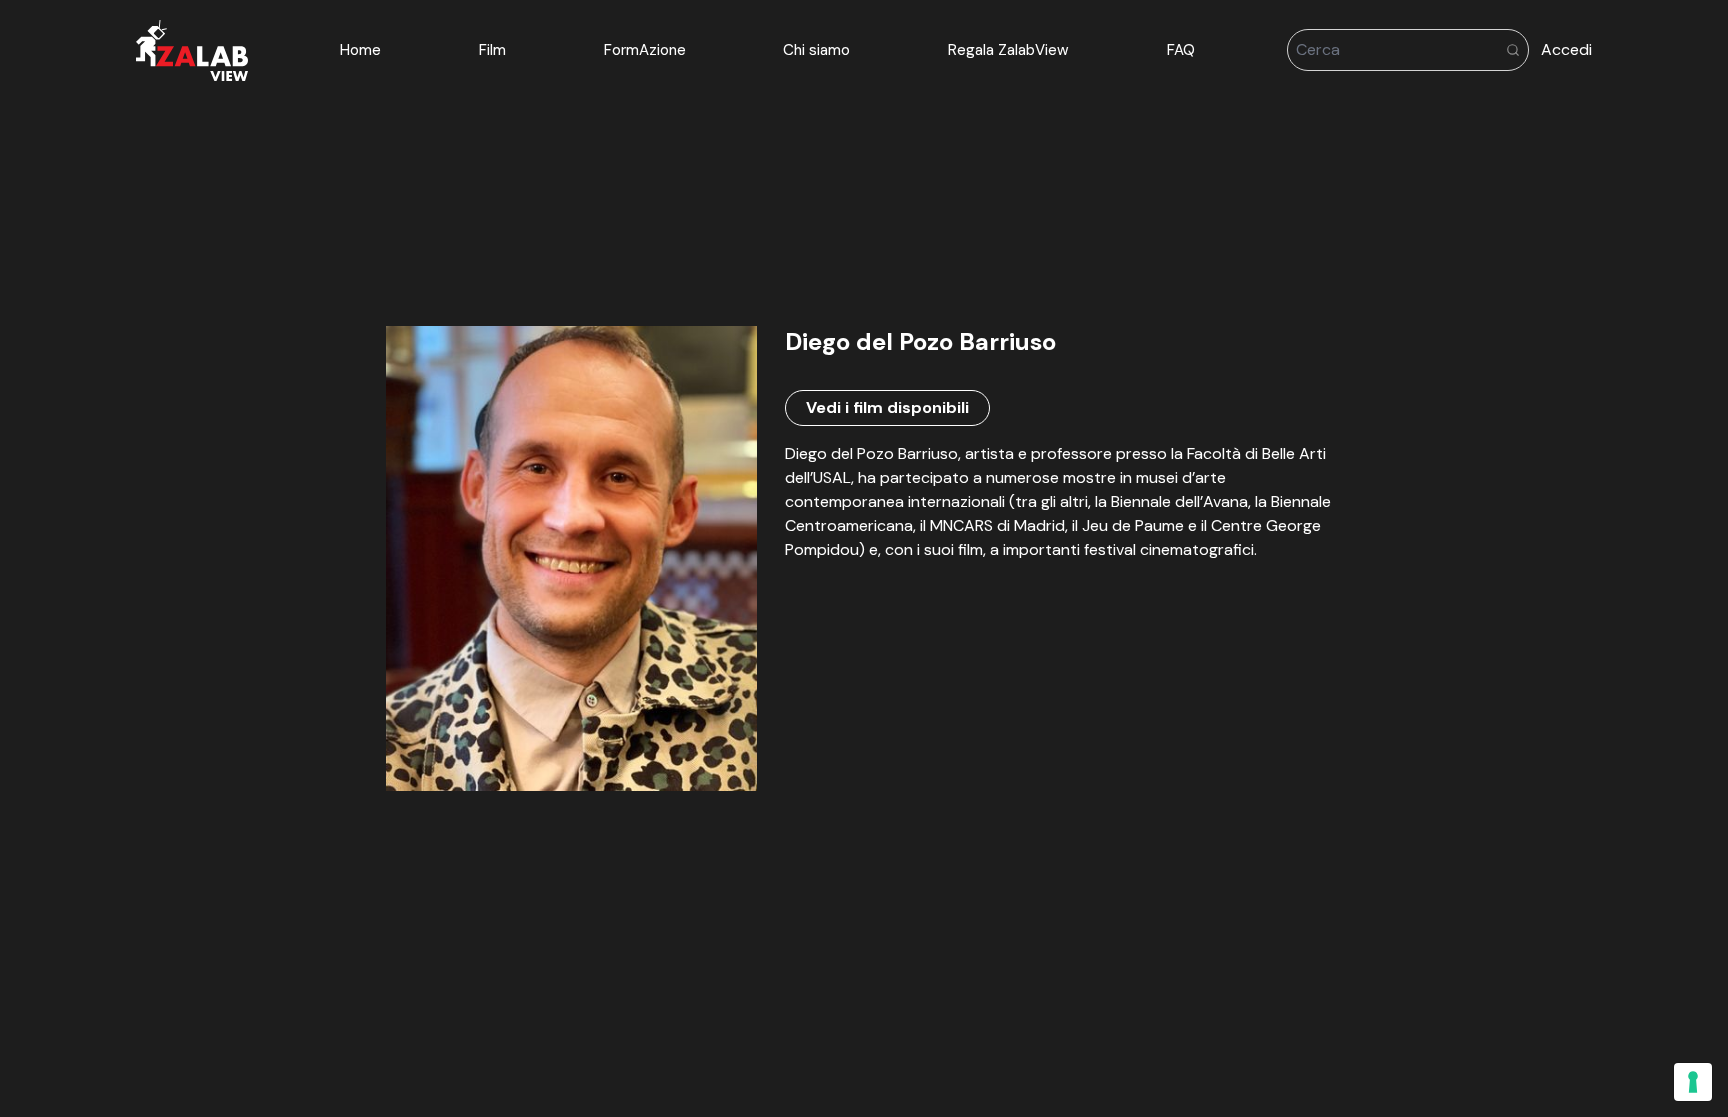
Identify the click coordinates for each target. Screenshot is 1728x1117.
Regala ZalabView (1008, 50)
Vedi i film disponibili (887, 407)
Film (492, 50)
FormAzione (645, 50)
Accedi (1566, 49)
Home (360, 50)
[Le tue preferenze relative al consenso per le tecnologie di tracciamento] (1693, 1082)
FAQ (1181, 50)
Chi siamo (816, 50)
